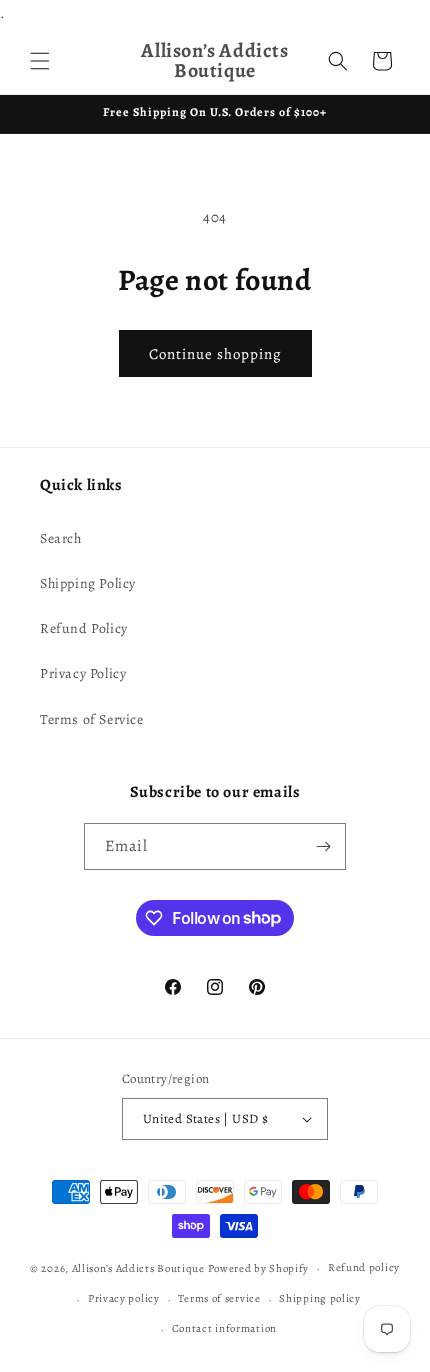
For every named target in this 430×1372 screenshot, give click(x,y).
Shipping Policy (88, 583)
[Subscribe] (323, 846)
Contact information (224, 1328)
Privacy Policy (83, 673)
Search (61, 538)
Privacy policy (124, 1298)
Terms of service (219, 1298)
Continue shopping (215, 354)
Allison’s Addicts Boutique (138, 1268)
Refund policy (364, 1267)
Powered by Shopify (259, 1268)
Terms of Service (92, 719)
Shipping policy (320, 1298)
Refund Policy (84, 628)
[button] (40, 61)
